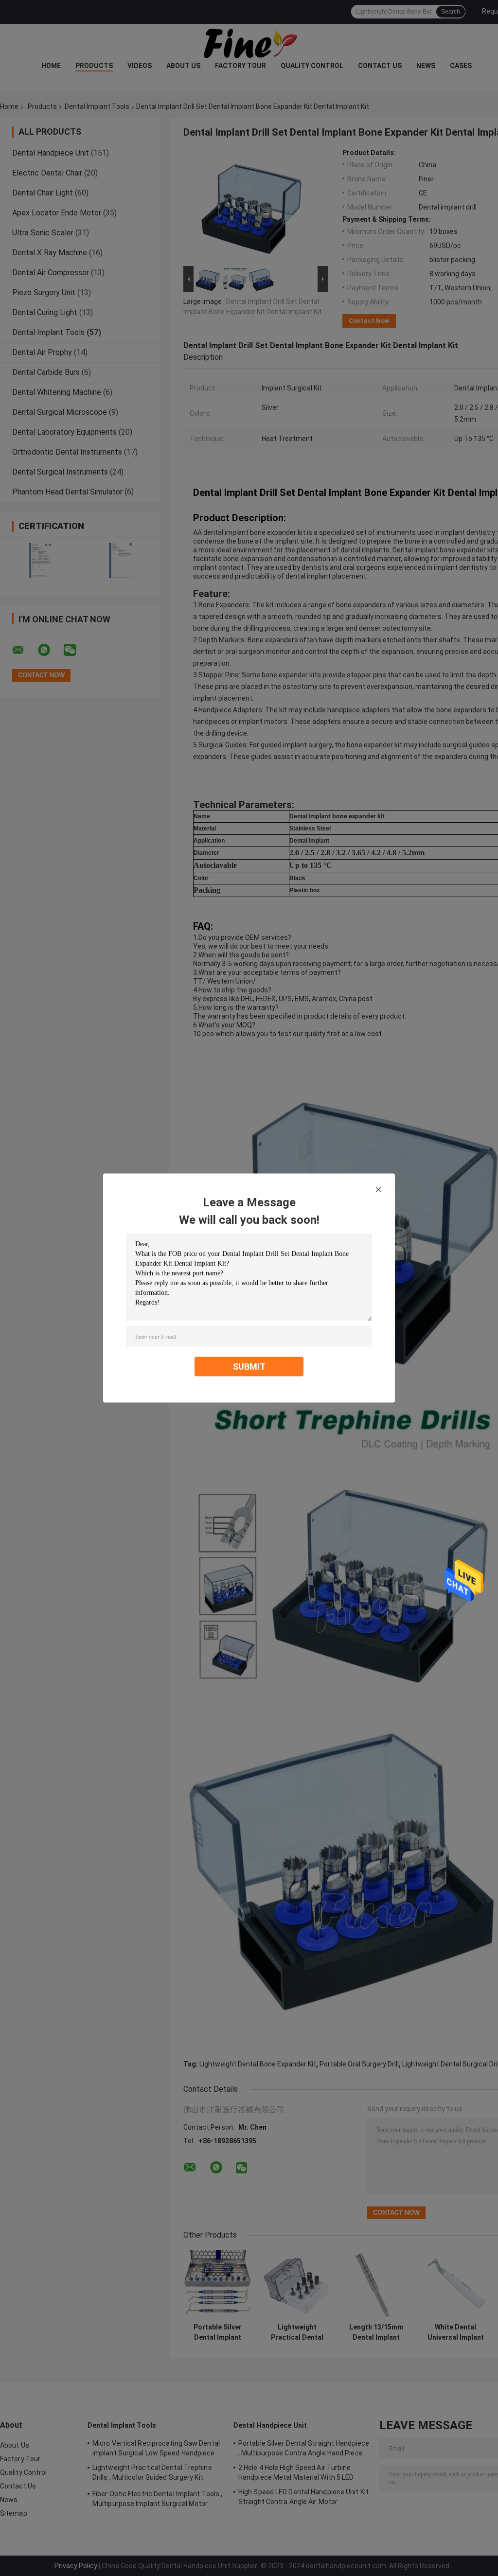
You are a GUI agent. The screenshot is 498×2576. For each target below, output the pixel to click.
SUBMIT (249, 1367)
